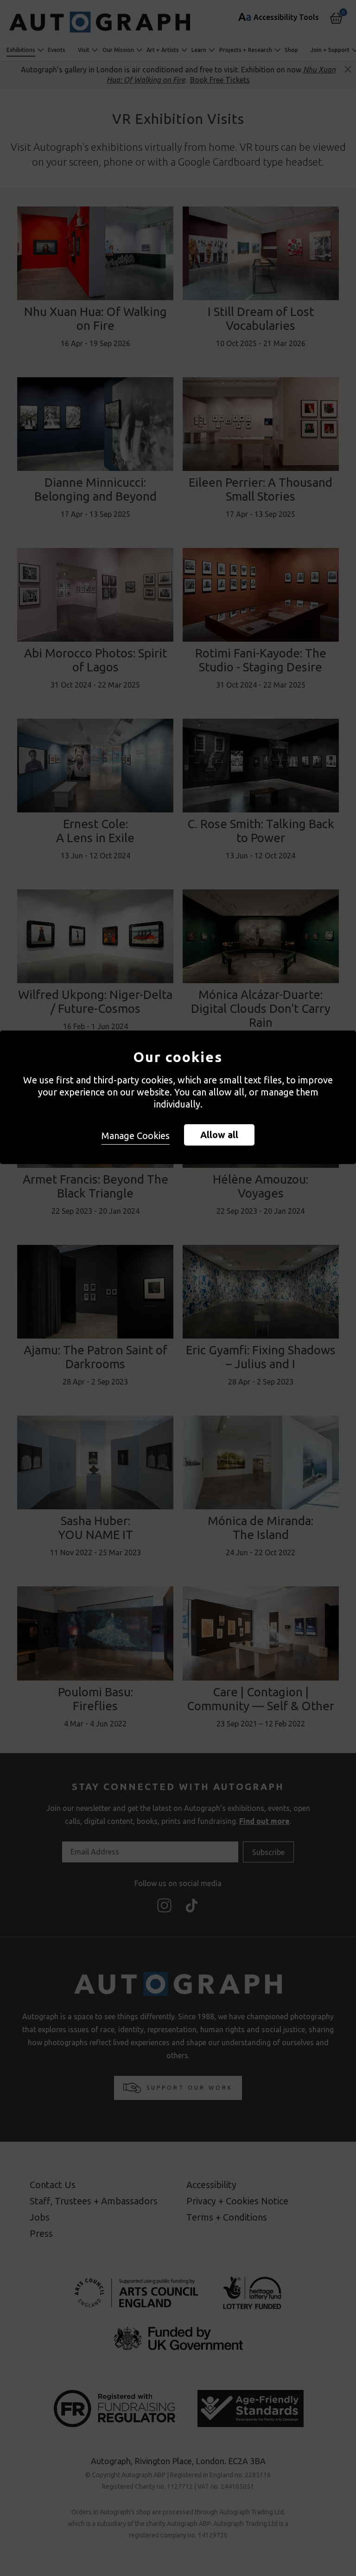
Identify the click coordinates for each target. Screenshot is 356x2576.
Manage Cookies (136, 1136)
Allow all (219, 1135)
